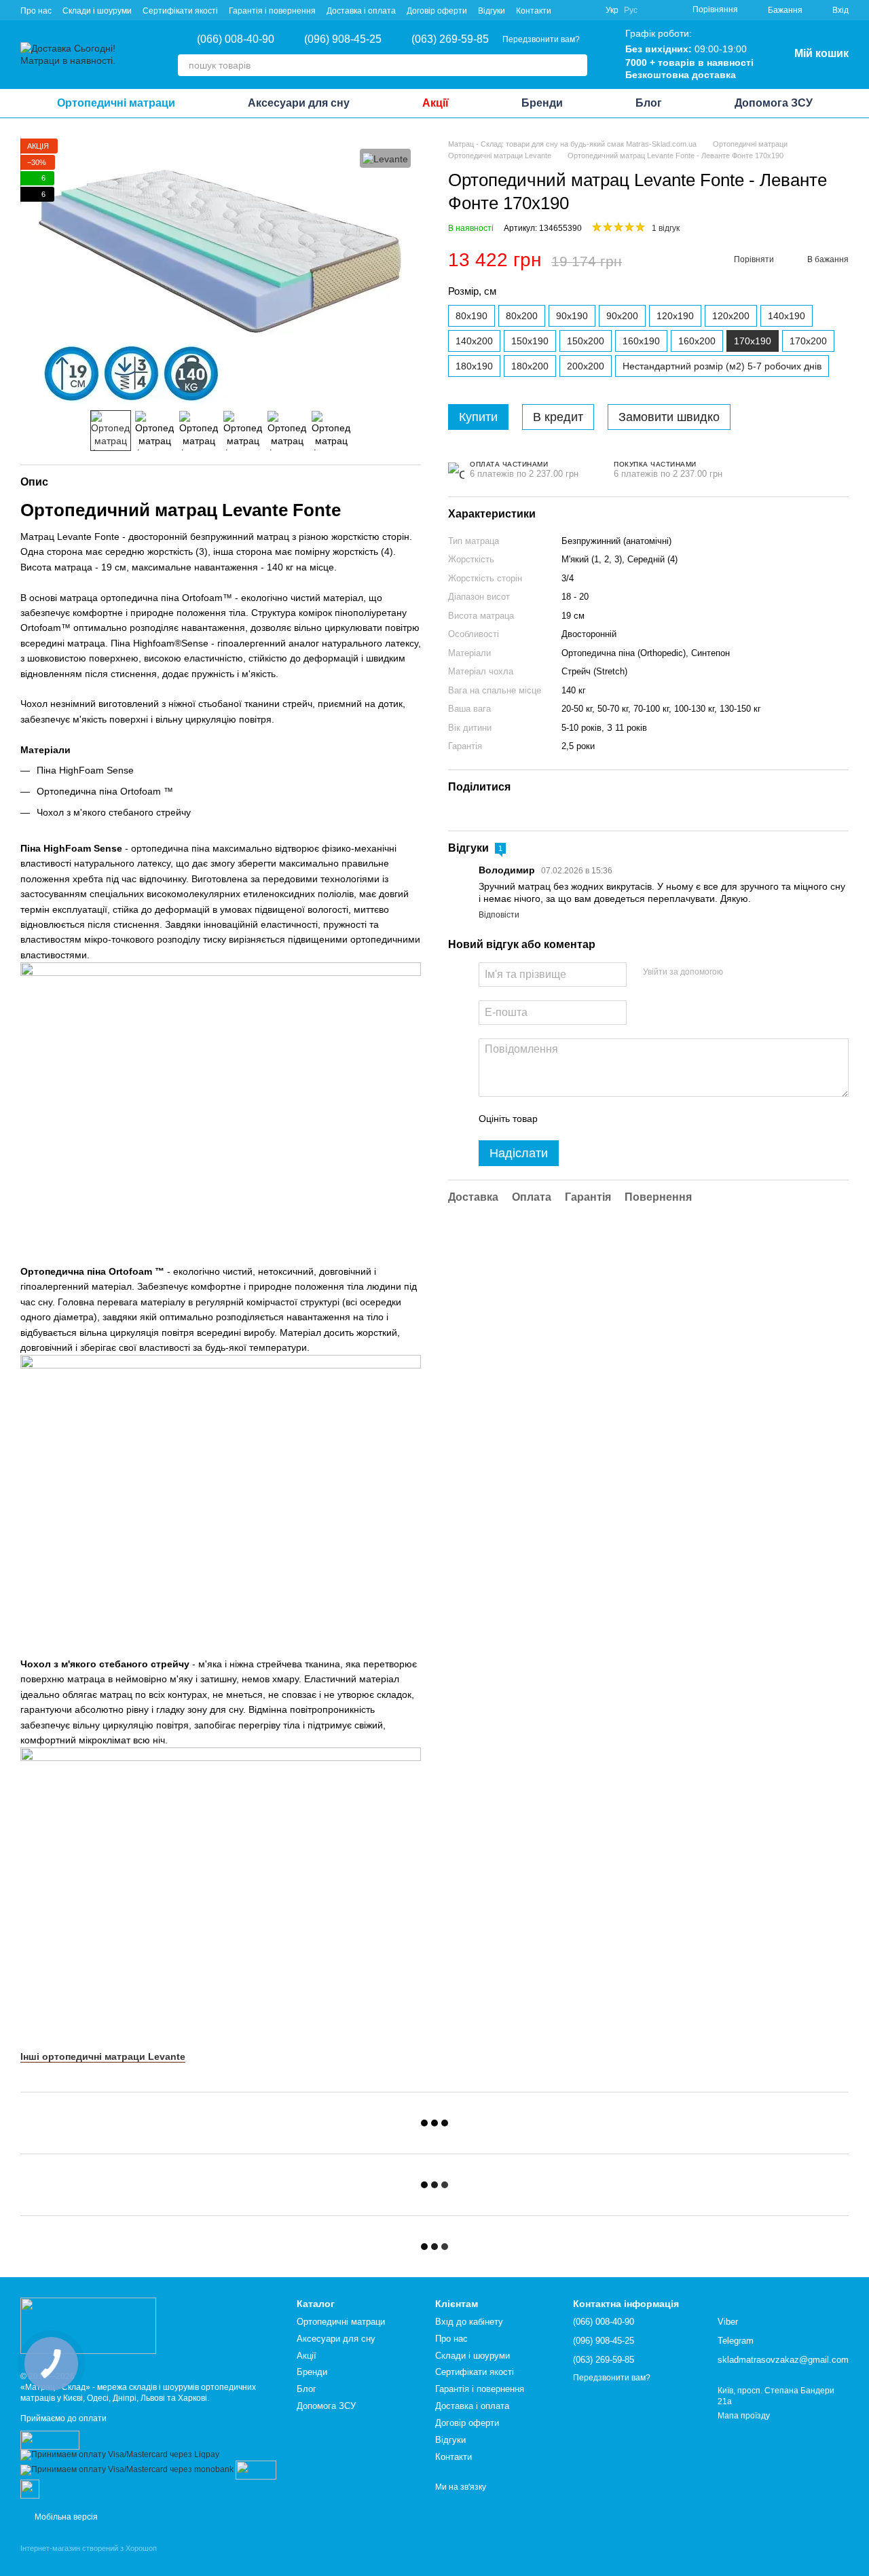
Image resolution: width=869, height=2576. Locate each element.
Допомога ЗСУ (774, 103)
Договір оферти (437, 11)
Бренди (542, 103)
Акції (436, 103)
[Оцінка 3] (604, 1119)
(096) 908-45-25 (343, 39)
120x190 (675, 316)
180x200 (530, 367)
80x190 (472, 316)
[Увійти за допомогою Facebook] (738, 973)
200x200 (586, 367)
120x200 (731, 316)
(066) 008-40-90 (236, 39)
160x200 (697, 342)
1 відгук (666, 229)
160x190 (641, 342)
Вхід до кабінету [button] (469, 2322)
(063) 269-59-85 (450, 39)
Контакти (534, 11)
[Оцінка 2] (582, 1119)
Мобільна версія (65, 2517)
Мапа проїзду (744, 2416)
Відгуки (492, 11)
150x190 (530, 342)
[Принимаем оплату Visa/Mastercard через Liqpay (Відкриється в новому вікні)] (120, 2454)
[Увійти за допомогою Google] (760, 973)
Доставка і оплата (361, 11)
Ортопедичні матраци (116, 103)
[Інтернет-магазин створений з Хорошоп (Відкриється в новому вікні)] (89, 2560)
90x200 (622, 316)
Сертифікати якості (180, 11)
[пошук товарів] (576, 65)
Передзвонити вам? (541, 39)
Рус (631, 10)
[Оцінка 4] (625, 1119)
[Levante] (385, 158)
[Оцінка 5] (647, 1119)
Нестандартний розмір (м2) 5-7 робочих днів (722, 367)
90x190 (572, 316)
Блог (649, 103)
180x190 (474, 367)
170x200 (808, 342)
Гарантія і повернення (272, 11)
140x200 (474, 342)
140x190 (787, 316)
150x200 (586, 342)
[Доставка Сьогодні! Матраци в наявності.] (88, 2325)
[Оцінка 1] (560, 1119)
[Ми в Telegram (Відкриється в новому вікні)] (587, 10)
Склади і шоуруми (97, 11)
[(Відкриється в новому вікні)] (256, 2469)
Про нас (36, 11)
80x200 (522, 316)
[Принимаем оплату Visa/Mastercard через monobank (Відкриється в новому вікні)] (127, 2469)
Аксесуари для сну (299, 103)
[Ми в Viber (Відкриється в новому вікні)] (570, 10)
